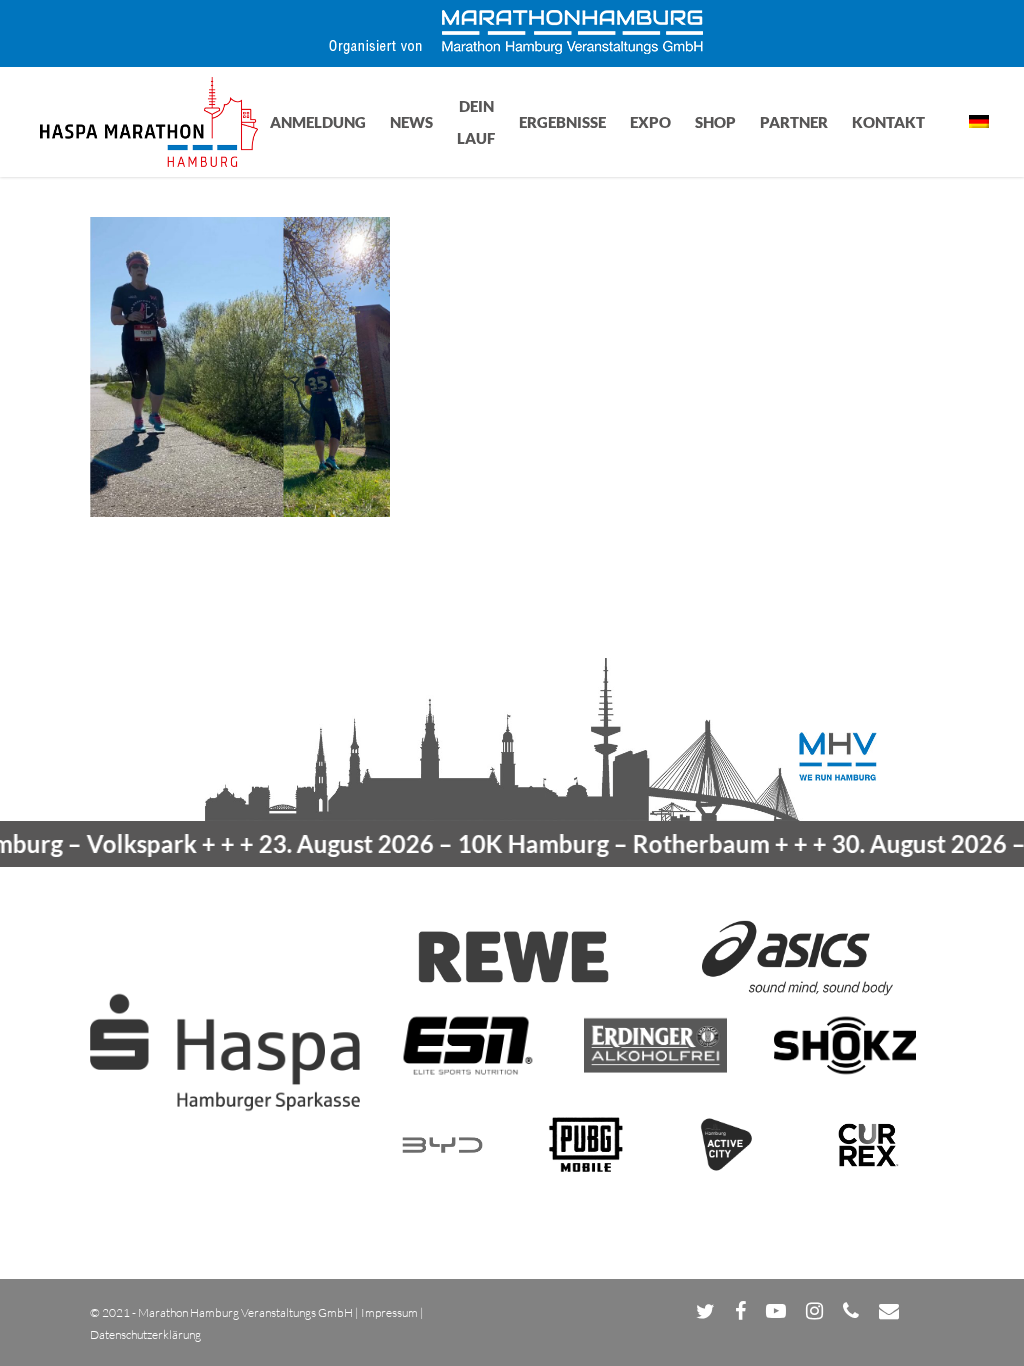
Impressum (389, 1312)
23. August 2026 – (481, 843)
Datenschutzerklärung (145, 1334)
